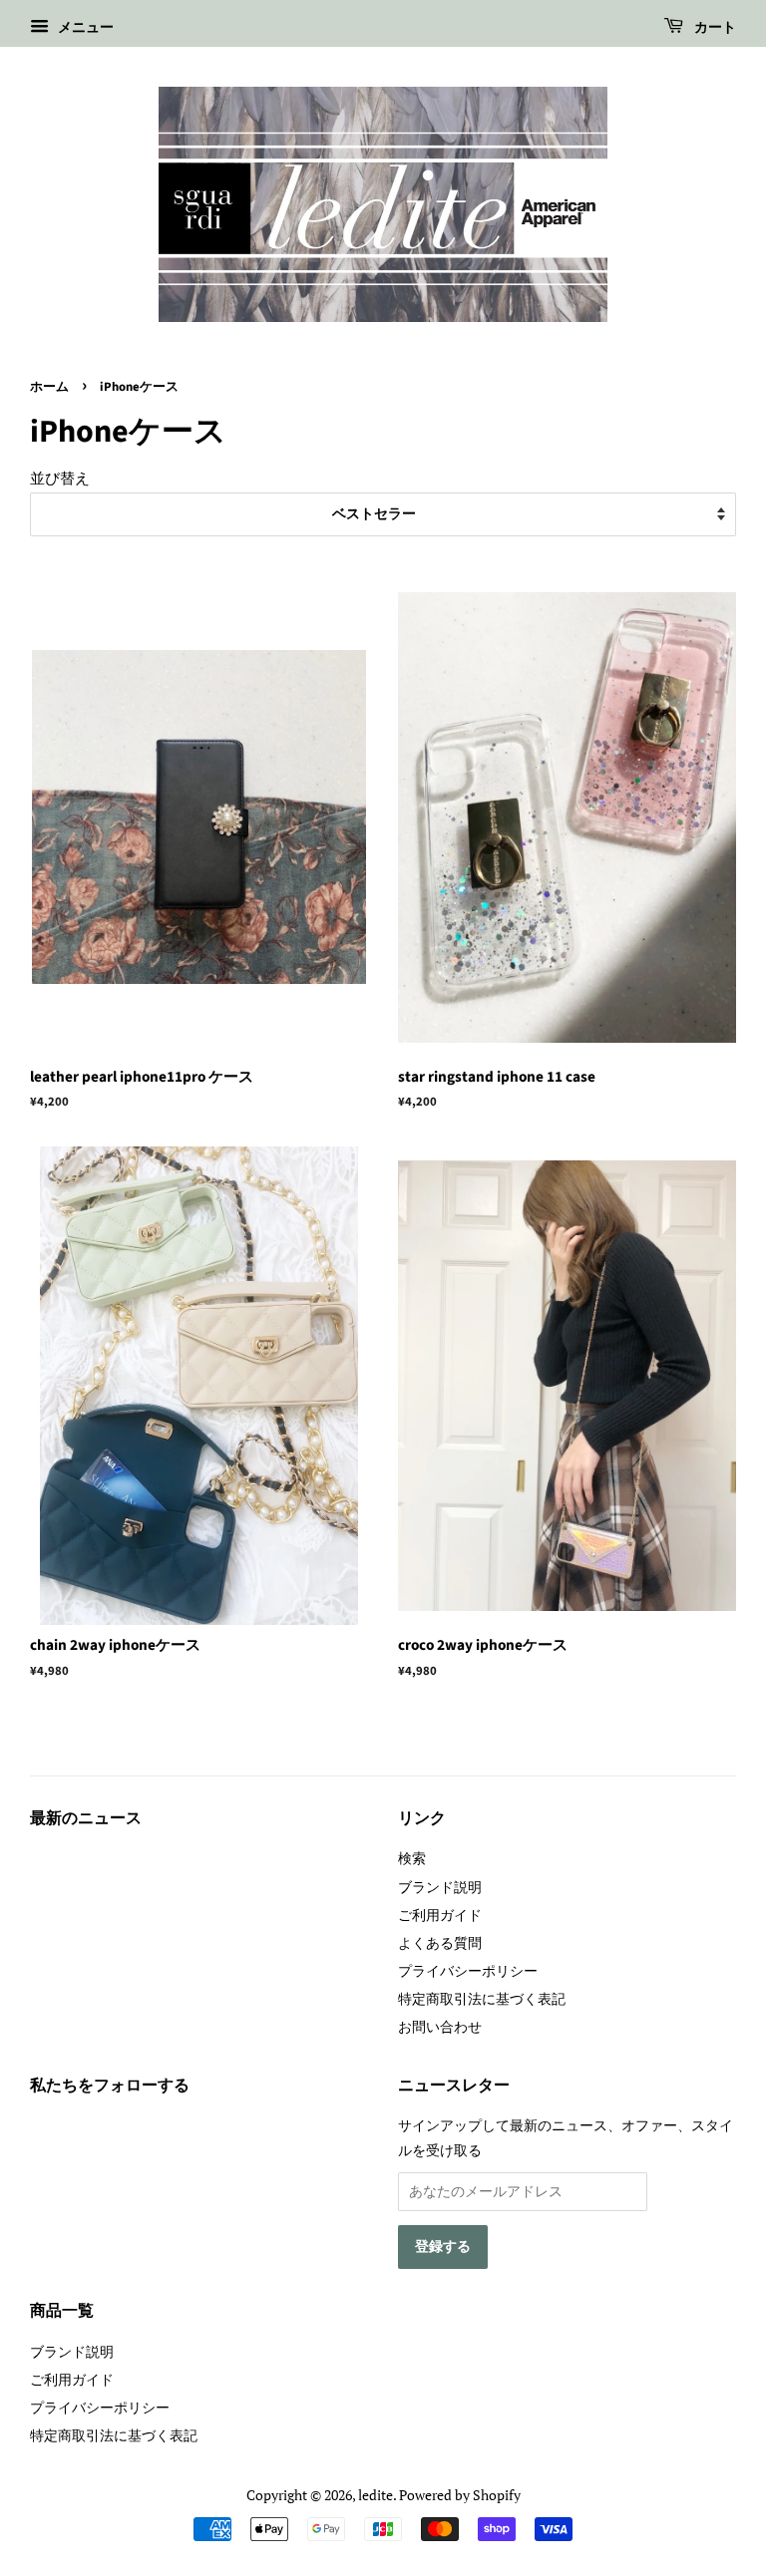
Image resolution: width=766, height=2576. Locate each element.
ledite (376, 2495)
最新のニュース (86, 1818)
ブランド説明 (440, 1887)
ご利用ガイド (440, 1915)
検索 (412, 1858)
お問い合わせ (440, 2026)
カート (714, 28)
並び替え (60, 478)
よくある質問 (440, 1942)
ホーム (49, 387)
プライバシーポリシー (468, 1970)
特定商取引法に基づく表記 (482, 1998)
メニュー (84, 26)
